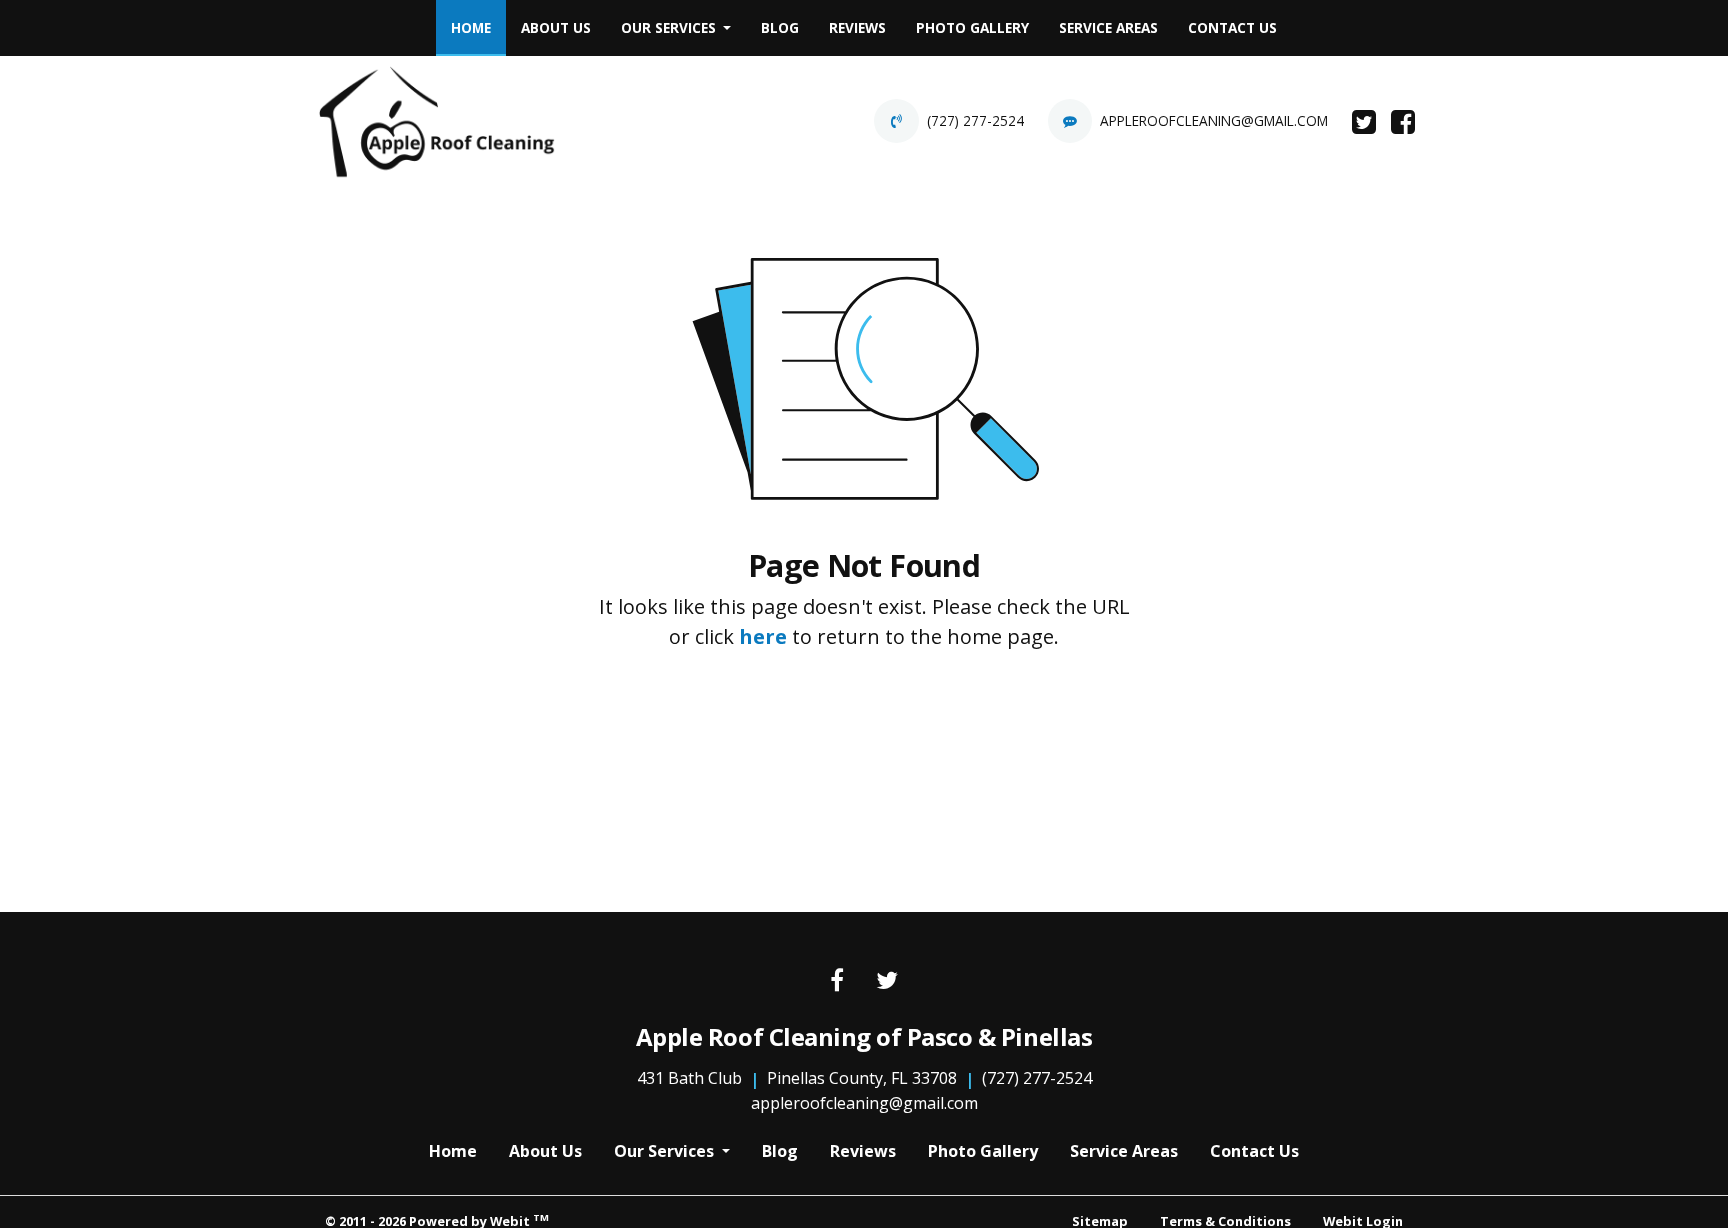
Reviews (857, 27)
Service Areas (1108, 27)
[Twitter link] (887, 981)
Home (478, 27)
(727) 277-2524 (975, 120)
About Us (556, 27)
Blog (780, 27)
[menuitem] (471, 28)
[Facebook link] (837, 981)
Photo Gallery (972, 27)
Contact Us (1232, 27)
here (763, 636)
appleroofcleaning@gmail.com (1214, 120)
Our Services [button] (670, 27)
